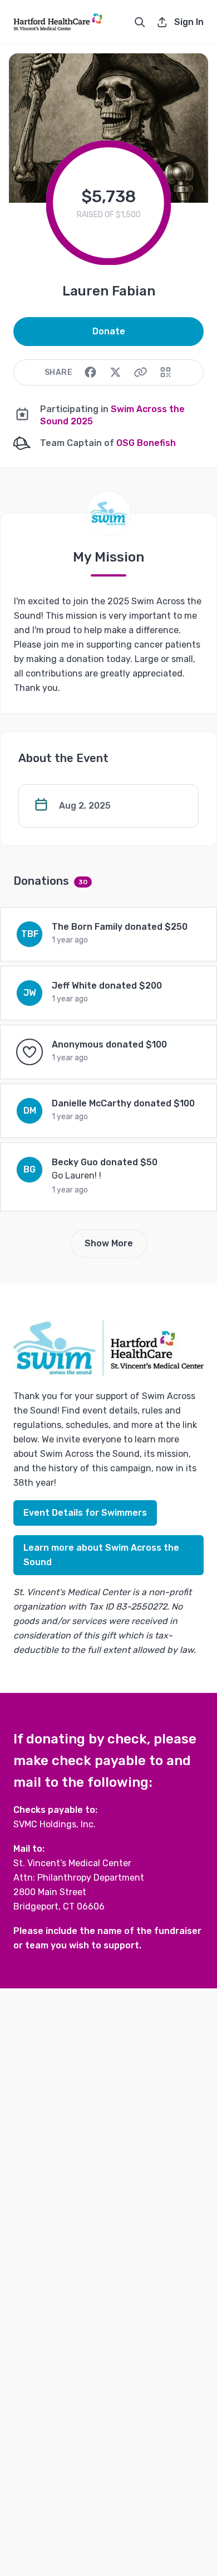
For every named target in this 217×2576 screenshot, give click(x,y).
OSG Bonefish (146, 443)
